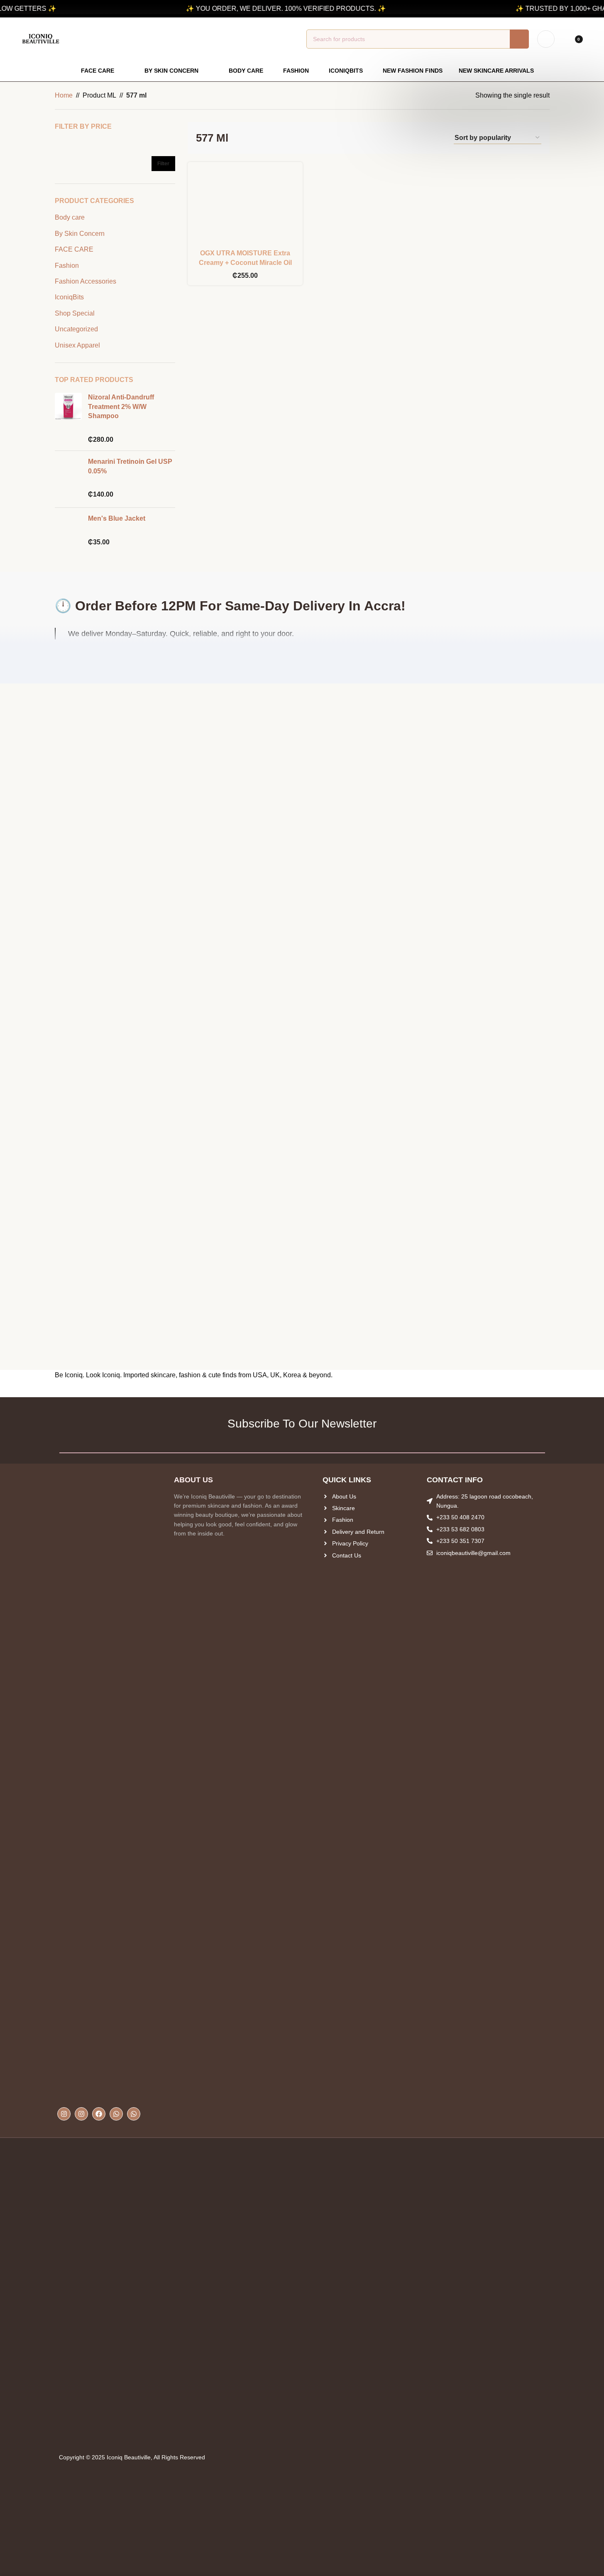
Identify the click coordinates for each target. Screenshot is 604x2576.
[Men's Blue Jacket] (68, 530)
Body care (70, 217)
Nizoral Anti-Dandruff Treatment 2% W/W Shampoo (121, 406)
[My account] (546, 39)
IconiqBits (69, 297)
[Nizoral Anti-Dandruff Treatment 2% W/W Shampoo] (68, 419)
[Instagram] (64, 2114)
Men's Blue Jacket (117, 518)
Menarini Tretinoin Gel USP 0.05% (130, 466)
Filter (163, 164)
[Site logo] (41, 38)
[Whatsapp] (116, 2114)
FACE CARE (74, 249)
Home (64, 95)
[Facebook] (99, 2114)
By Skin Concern (80, 234)
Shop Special (75, 313)
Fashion (67, 266)
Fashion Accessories (86, 281)
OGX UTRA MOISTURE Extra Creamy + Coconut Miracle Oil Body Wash (245, 262)
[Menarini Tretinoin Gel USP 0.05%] (68, 479)
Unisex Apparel (77, 345)
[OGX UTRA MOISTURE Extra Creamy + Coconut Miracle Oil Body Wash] (245, 207)
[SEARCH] (519, 39)
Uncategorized (76, 329)
